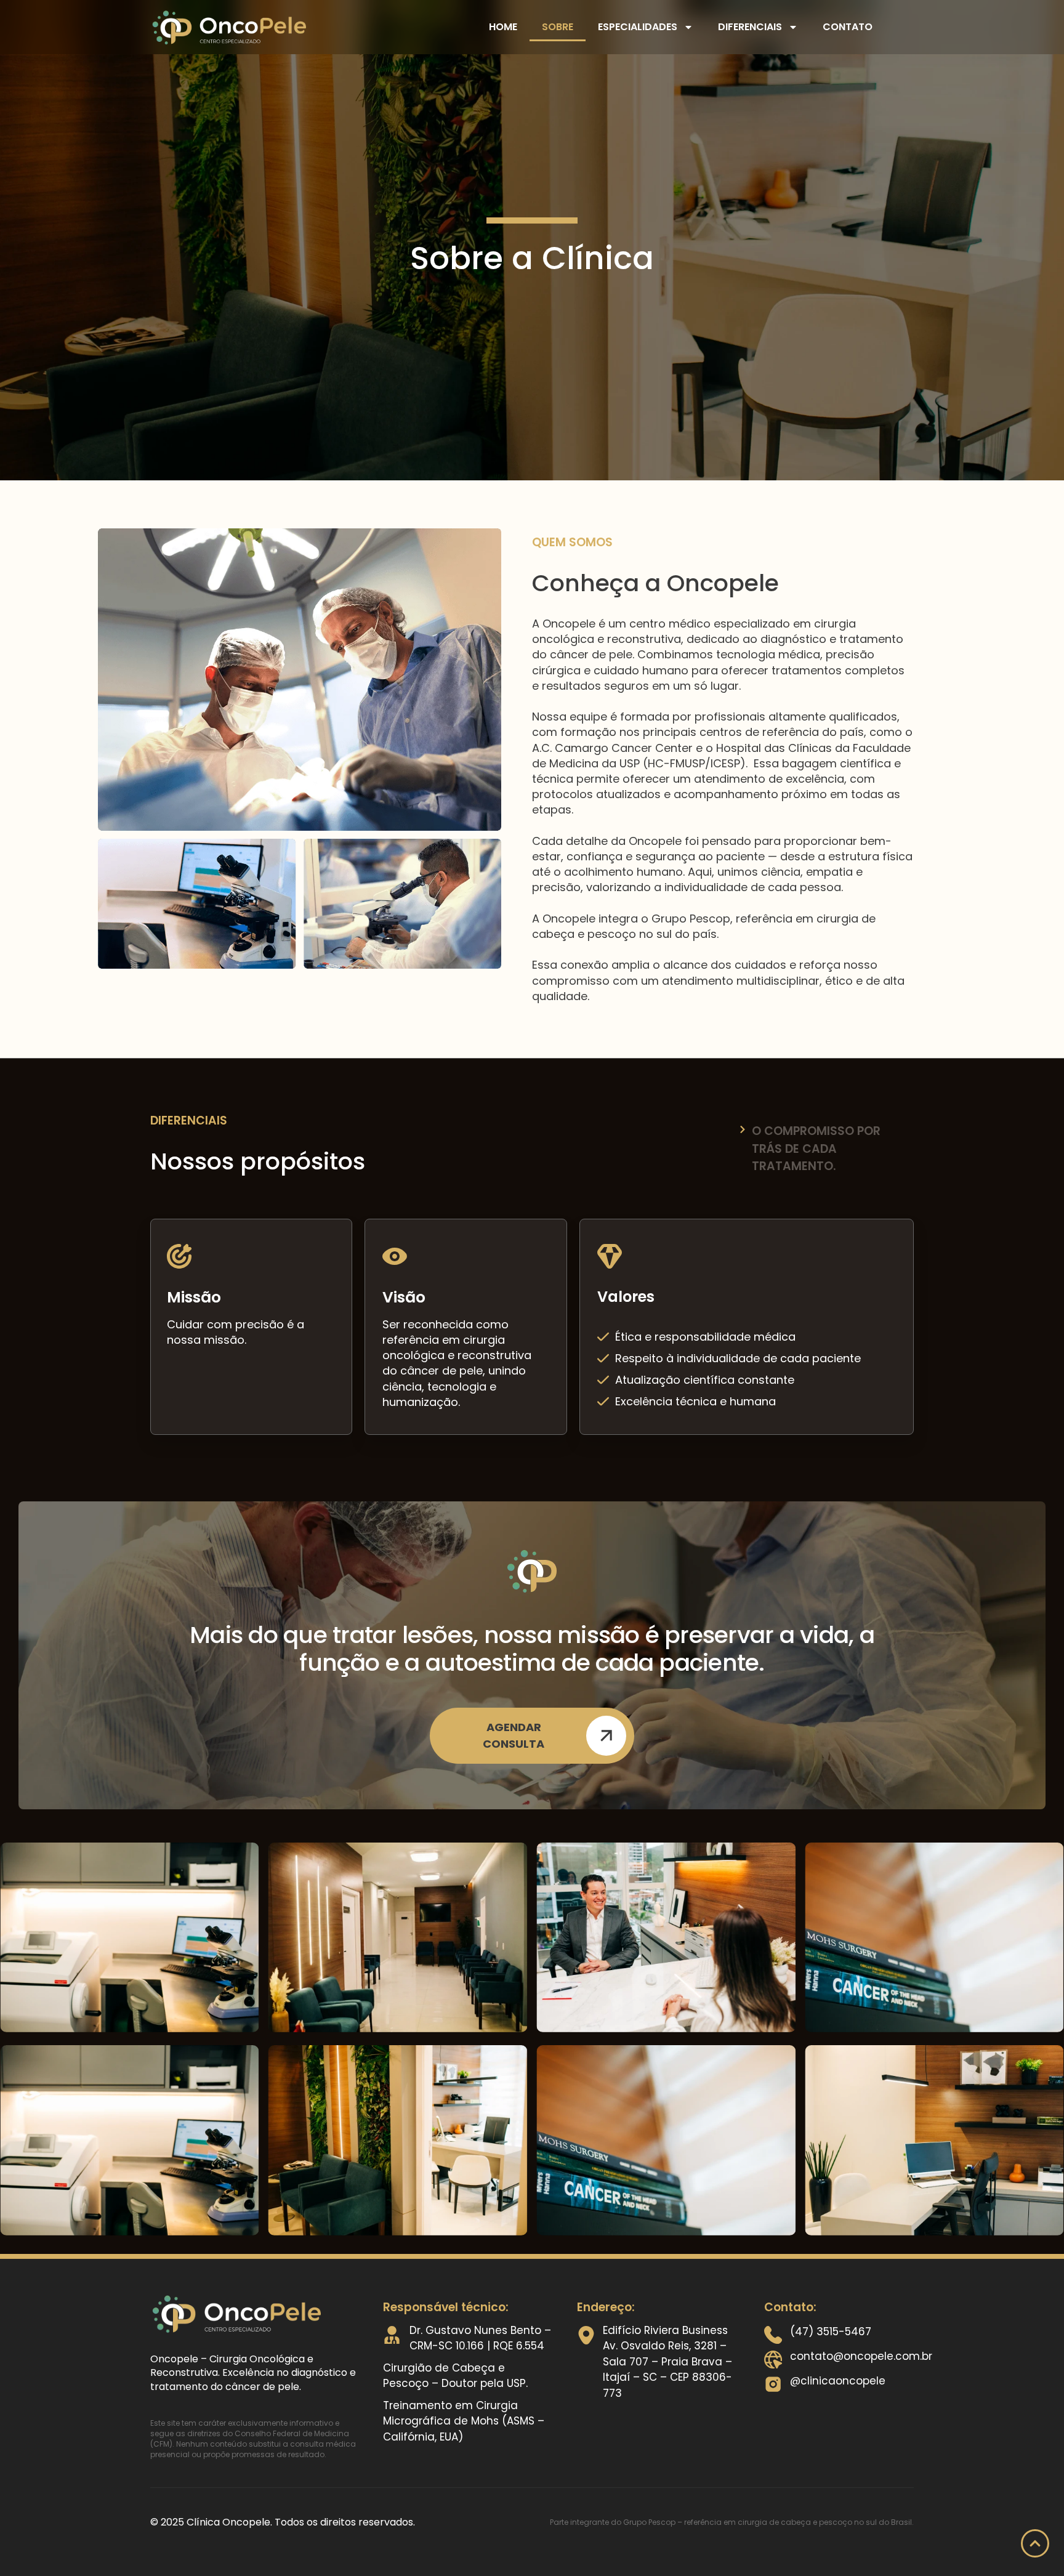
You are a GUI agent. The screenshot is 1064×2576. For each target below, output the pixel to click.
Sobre (558, 27)
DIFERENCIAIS (750, 27)
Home (503, 27)
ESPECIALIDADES (638, 27)
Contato (848, 27)
